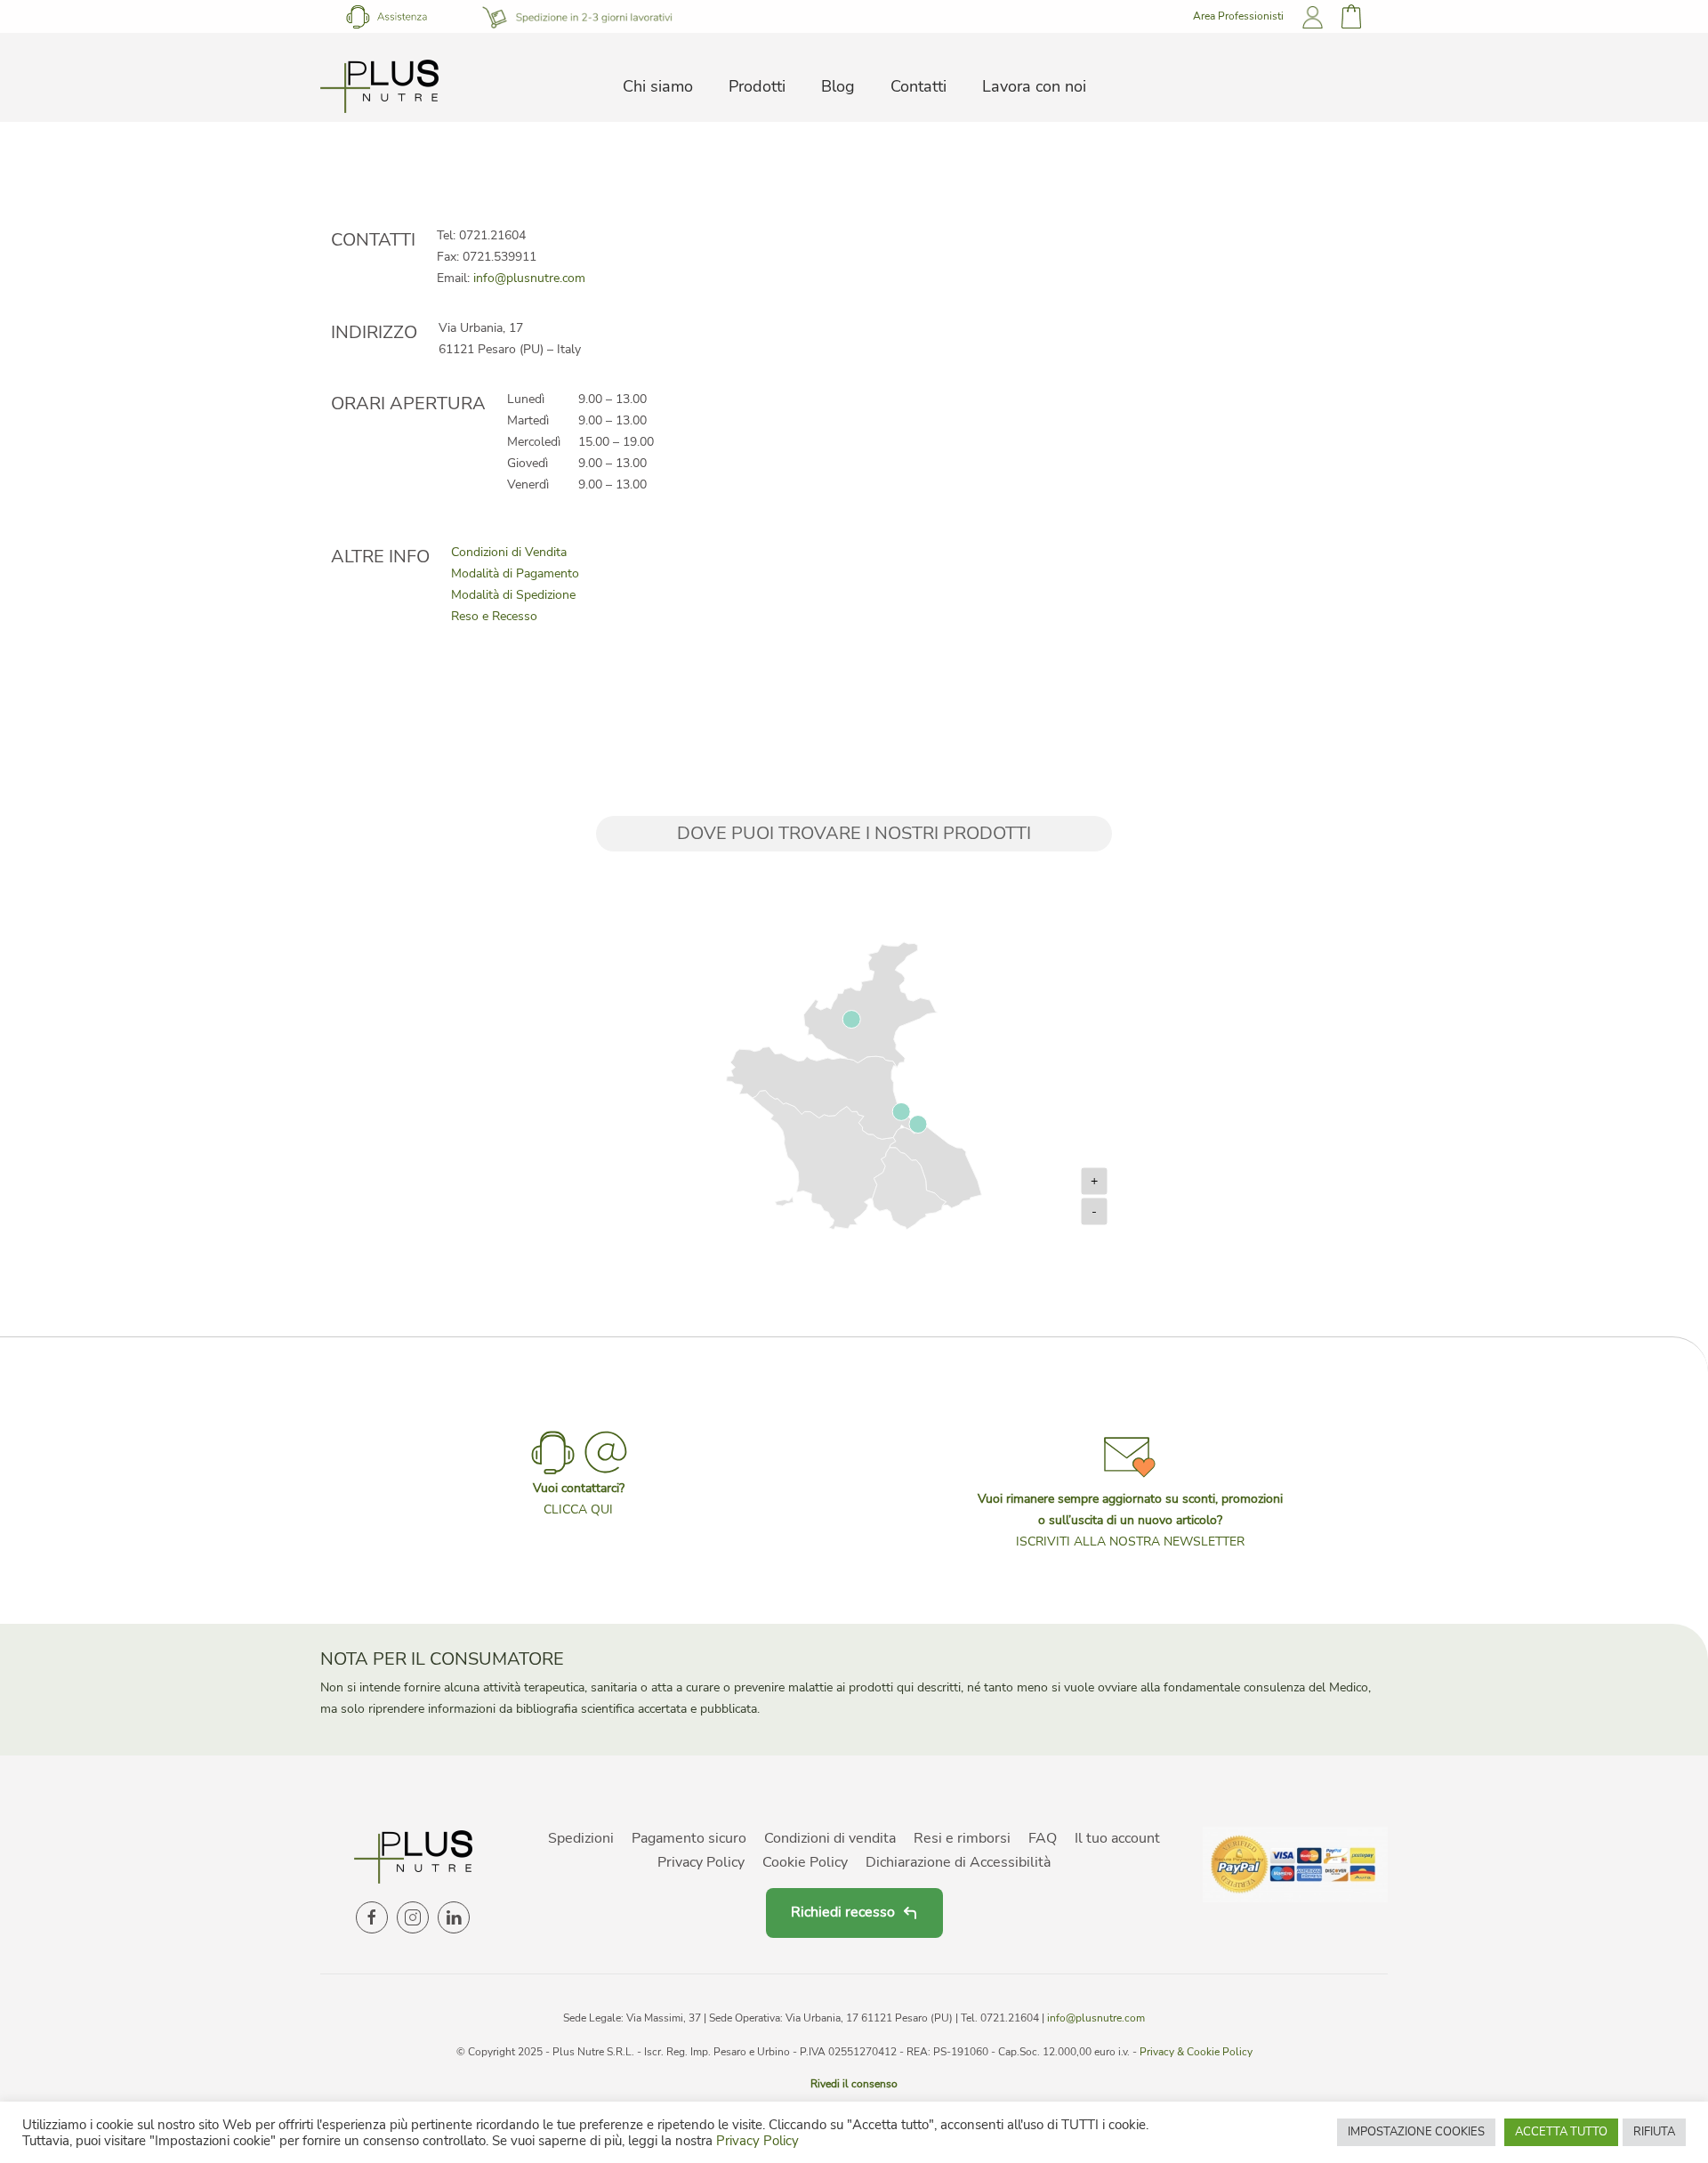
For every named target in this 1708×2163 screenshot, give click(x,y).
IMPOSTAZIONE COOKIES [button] (1416, 2132)
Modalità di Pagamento (515, 573)
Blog (838, 86)
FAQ (1043, 1838)
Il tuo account (1117, 1838)
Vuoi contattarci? (579, 1488)
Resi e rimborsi (962, 1838)
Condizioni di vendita (830, 1838)
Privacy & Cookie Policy (1196, 2052)
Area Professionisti (1238, 16)
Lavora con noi (1034, 86)
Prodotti (757, 86)
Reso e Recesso (494, 616)
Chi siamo (658, 86)
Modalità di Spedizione (513, 595)
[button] (1130, 1489)
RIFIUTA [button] (1654, 2132)
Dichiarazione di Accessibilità (958, 1862)
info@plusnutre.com (529, 278)
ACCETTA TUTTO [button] (1561, 2132)
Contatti (918, 86)
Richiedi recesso (843, 1912)
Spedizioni (581, 1838)
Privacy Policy (701, 1862)
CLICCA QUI (578, 1509)
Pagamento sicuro (689, 1838)
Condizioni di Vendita (509, 552)
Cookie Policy (805, 1862)
